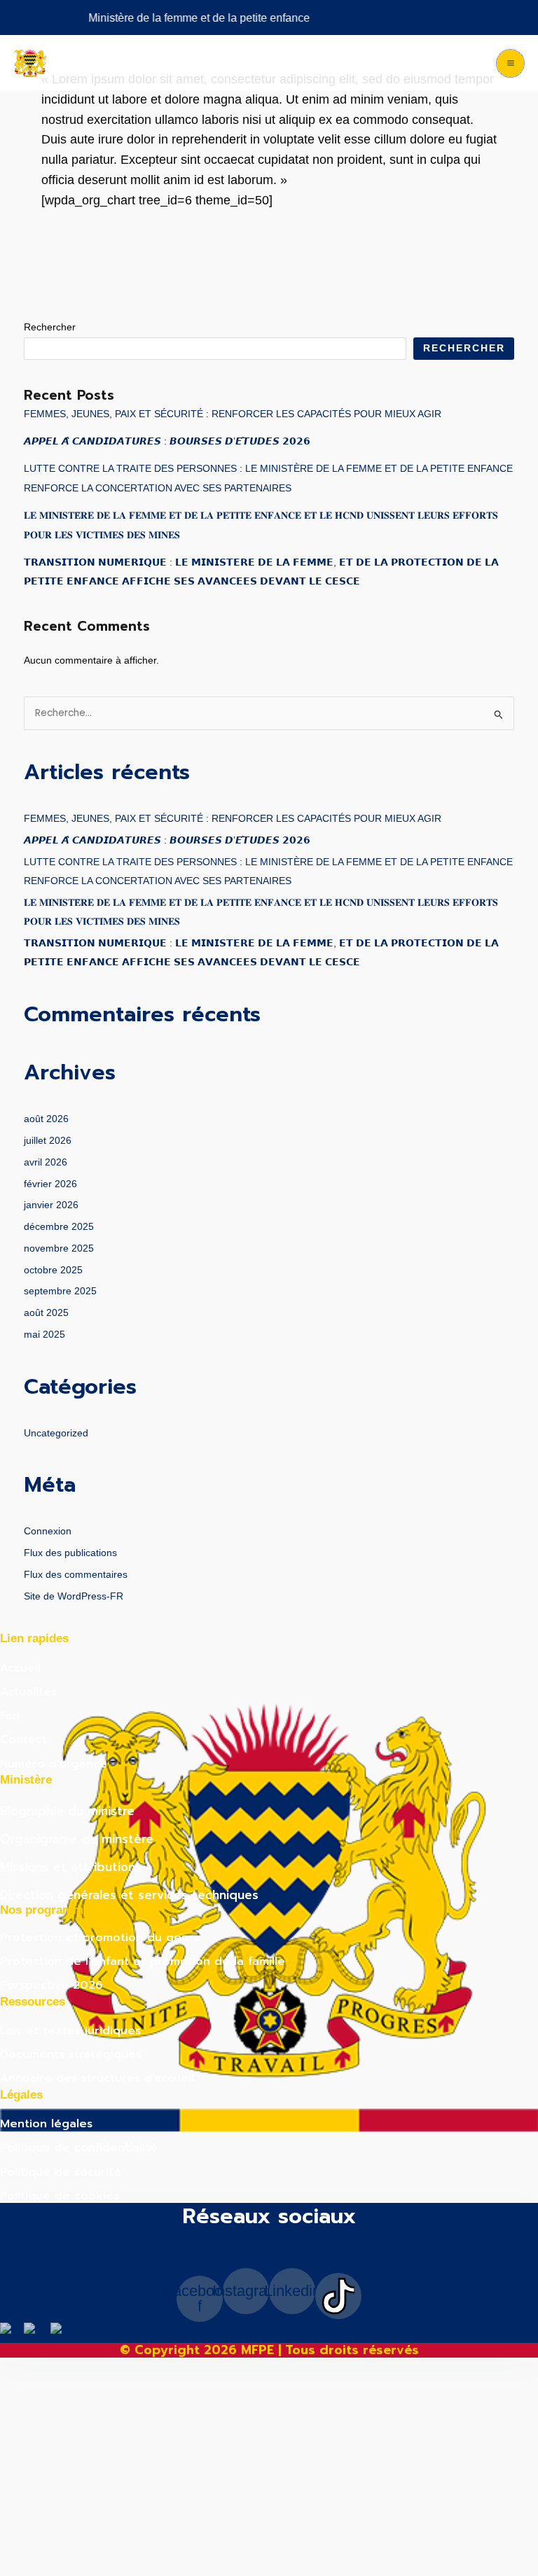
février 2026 (50, 1184)
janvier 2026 (51, 1205)
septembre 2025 (60, 1291)
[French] (61, 2332)
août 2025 (46, 1313)
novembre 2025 (59, 1248)
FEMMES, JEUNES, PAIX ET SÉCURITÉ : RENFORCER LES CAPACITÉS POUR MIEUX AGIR (233, 414)
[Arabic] (12, 2332)
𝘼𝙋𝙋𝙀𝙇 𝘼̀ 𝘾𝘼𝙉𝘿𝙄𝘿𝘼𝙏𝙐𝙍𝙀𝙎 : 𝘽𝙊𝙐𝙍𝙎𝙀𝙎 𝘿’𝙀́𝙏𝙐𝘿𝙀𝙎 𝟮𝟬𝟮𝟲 (167, 441)
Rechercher (50, 327)
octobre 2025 (53, 1270)
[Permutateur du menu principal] (510, 63)
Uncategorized (56, 1433)
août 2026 (46, 1119)
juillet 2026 (48, 1141)
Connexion (48, 1531)
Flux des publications (70, 1553)
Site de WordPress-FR (74, 1596)
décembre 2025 (59, 1227)
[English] (37, 2332)
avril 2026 (46, 1162)
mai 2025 (44, 1335)
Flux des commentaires (76, 1575)
